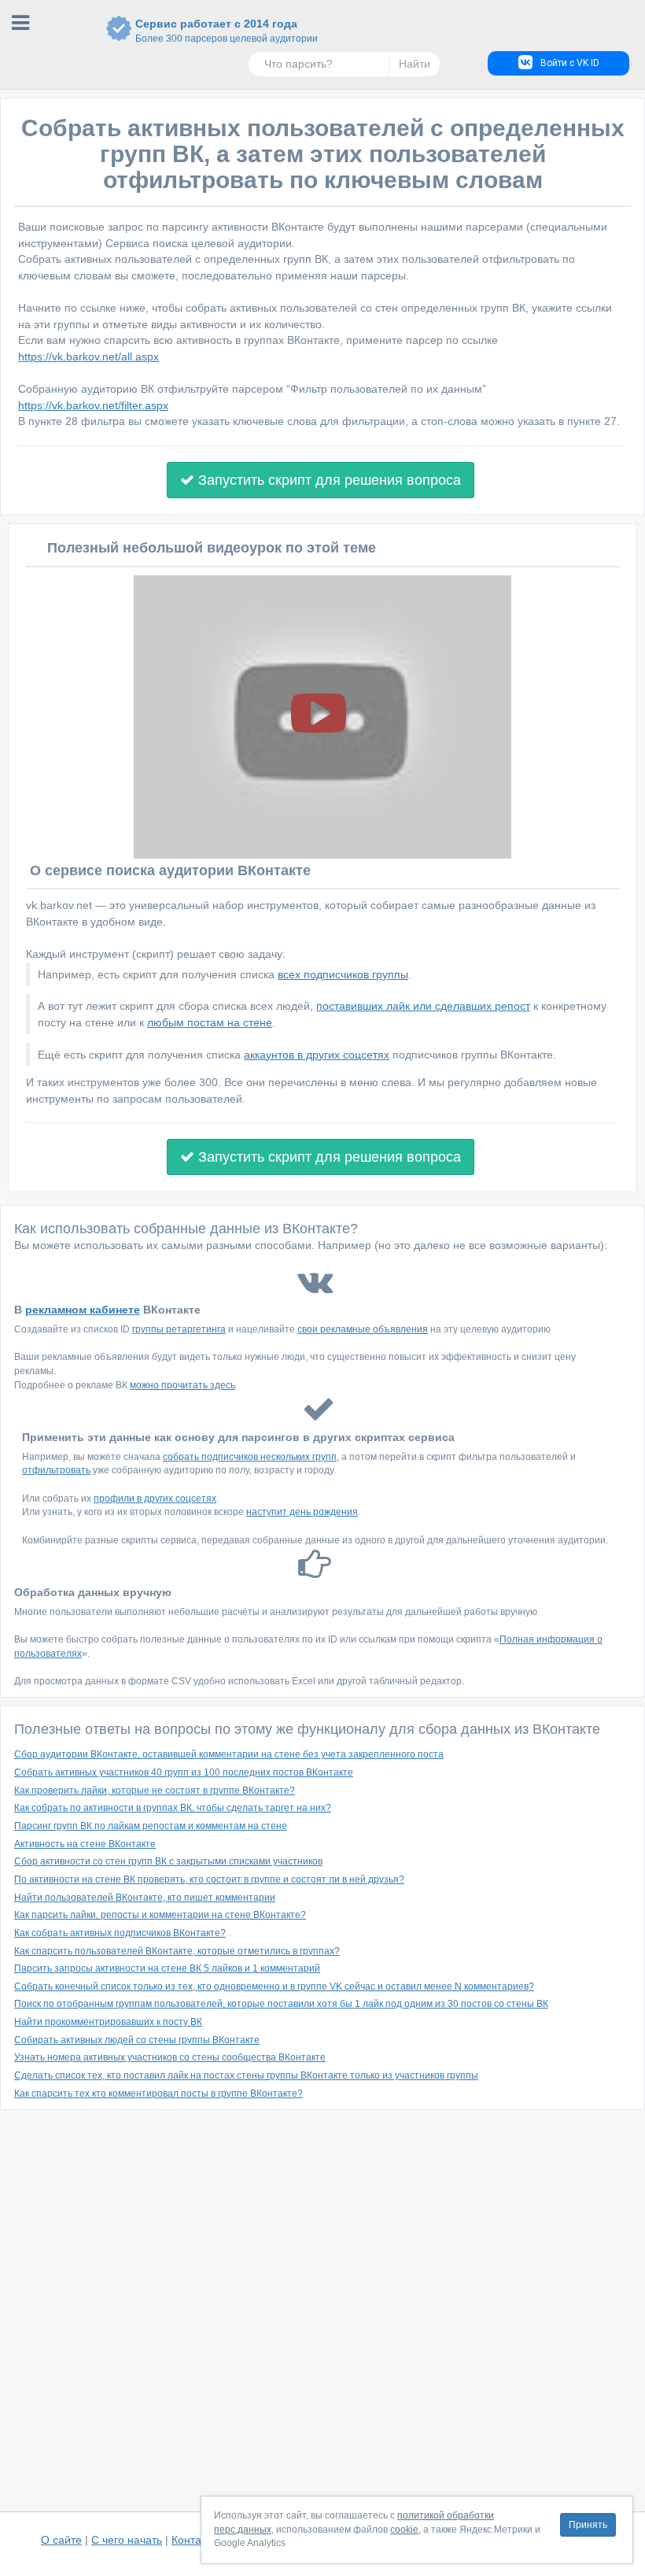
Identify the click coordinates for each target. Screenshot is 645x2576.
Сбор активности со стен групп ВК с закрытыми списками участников (168, 1861)
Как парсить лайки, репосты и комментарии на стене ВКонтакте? (160, 1915)
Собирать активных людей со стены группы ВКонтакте (137, 2040)
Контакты (195, 2540)
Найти (415, 64)
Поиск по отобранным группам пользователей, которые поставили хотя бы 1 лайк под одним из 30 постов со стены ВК (281, 2004)
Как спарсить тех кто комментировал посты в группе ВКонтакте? (158, 2094)
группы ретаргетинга (179, 1329)
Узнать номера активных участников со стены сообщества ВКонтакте (170, 2057)
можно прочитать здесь (182, 1385)
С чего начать (127, 2540)
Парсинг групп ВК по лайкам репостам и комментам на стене (151, 1826)
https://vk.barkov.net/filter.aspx (93, 405)
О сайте (61, 2540)
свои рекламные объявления (363, 1329)
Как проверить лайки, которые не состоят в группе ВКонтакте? (155, 1791)
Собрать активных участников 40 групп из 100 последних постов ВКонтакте (184, 1772)
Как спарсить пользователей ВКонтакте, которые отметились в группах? (177, 1951)
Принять (588, 2525)
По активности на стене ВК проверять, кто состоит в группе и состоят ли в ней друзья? (209, 1879)
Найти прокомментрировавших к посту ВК (108, 2022)
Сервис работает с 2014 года (216, 31)
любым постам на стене (210, 1022)
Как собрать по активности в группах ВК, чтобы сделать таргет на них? (173, 1808)
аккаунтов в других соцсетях (317, 1055)
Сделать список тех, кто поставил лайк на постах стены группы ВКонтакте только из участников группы (246, 2075)
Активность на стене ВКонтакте (85, 1844)
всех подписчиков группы (343, 974)
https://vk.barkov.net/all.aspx (88, 357)
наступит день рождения (302, 1512)
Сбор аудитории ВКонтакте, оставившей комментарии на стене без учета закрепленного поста (229, 1754)
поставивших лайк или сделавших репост (423, 1006)
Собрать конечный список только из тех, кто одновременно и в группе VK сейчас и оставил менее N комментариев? (274, 1987)
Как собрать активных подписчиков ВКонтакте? (120, 1933)
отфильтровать (56, 1470)
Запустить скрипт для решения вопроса (328, 480)
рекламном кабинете (83, 1310)
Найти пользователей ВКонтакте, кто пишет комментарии (145, 1898)
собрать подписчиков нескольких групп (250, 1457)
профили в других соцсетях (155, 1499)
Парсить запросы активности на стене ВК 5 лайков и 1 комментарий (167, 1968)
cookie (404, 2530)
